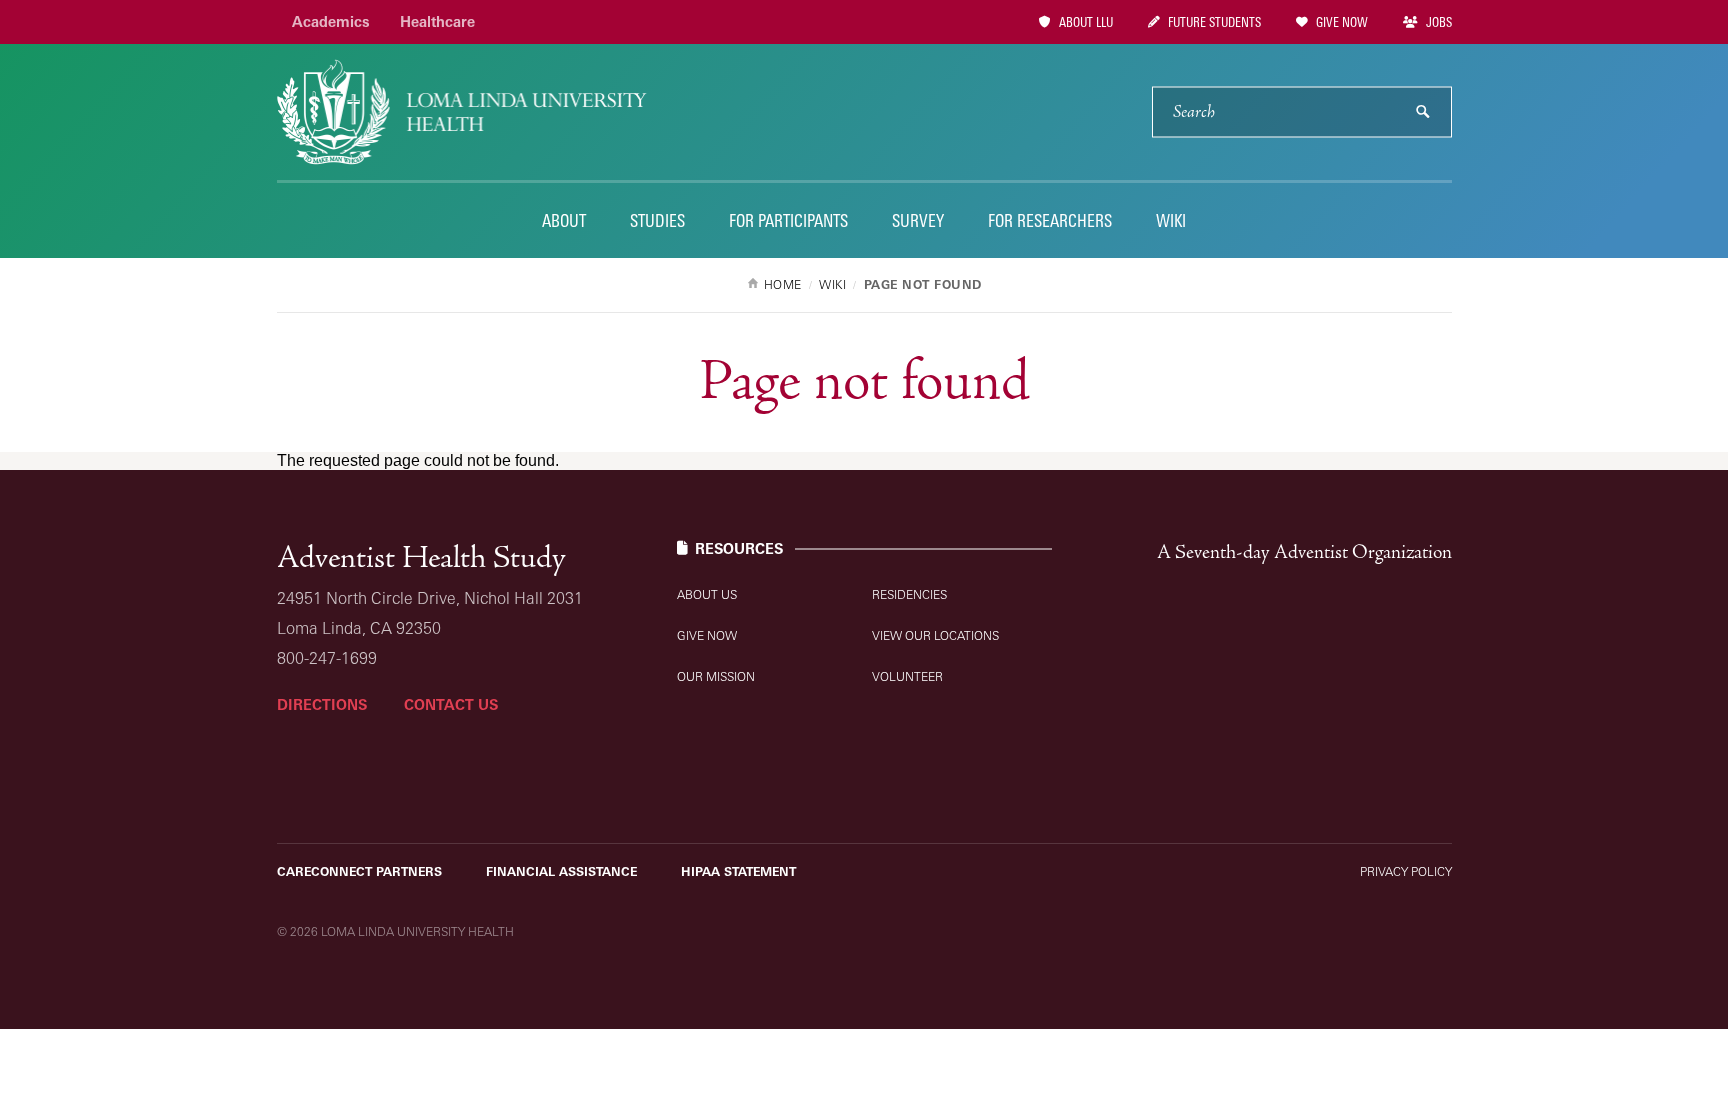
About (564, 220)
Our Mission (716, 676)
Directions (322, 704)
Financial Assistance (561, 871)
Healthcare (437, 21)
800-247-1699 (327, 658)
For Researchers (1050, 220)
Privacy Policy (1406, 871)
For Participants (788, 220)
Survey (918, 220)
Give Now (1340, 22)
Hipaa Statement (738, 871)
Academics (331, 21)
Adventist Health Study (421, 558)
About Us (707, 594)
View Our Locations (935, 635)
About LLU (1084, 22)
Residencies (909, 594)
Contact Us (451, 704)
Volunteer (907, 676)
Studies (657, 220)
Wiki (1171, 220)
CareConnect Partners (359, 871)
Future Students (1213, 22)
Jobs (1437, 22)
